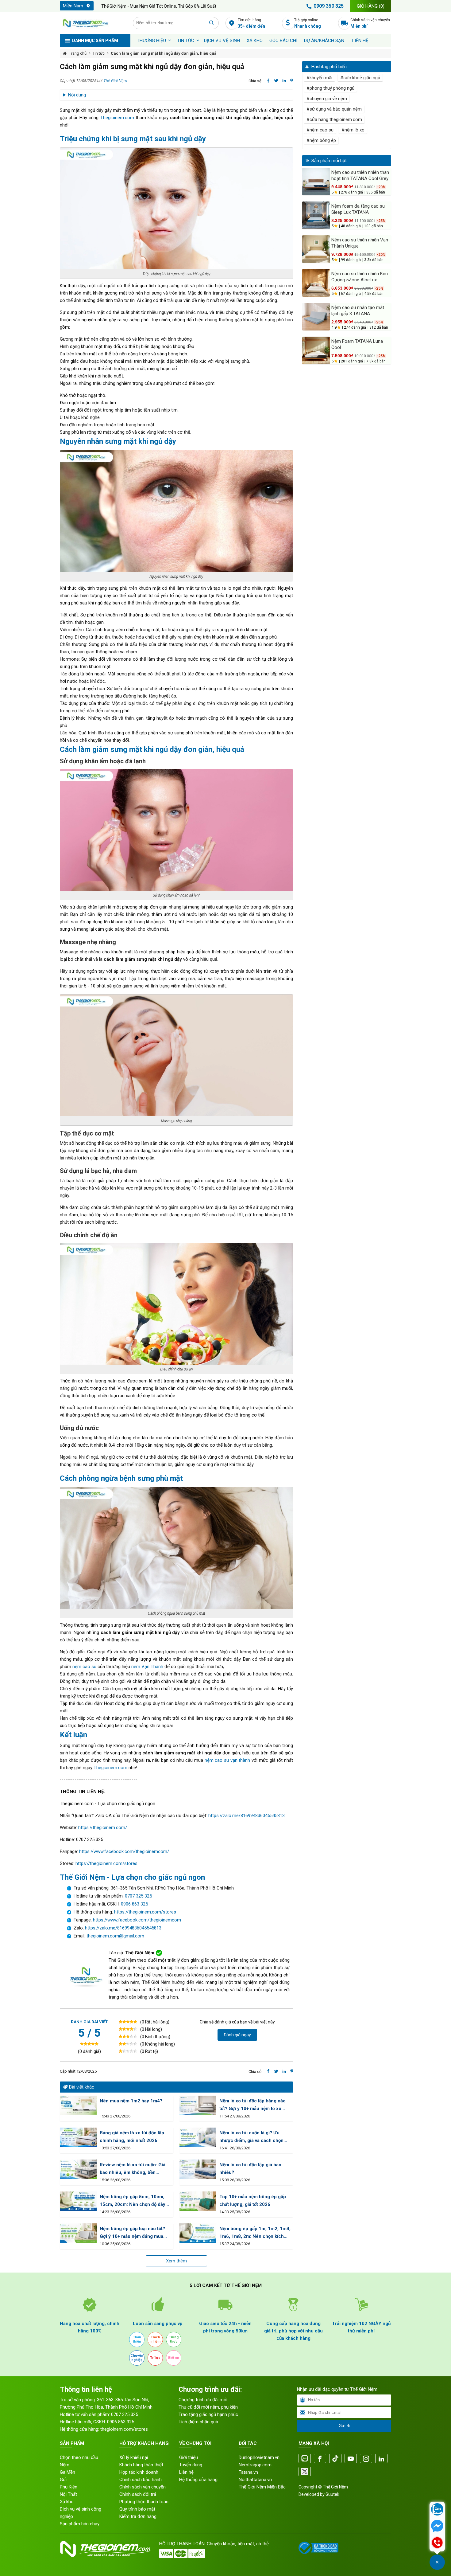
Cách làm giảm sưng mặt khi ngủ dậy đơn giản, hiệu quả (164, 53)
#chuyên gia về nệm (327, 99)
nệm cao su (84, 1667)
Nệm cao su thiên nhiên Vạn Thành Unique (360, 243)
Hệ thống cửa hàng (198, 2480)
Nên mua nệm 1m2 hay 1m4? (131, 2101)
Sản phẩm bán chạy (80, 2524)
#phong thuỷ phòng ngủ (330, 88)
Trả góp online (308, 23)
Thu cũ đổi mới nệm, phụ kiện (208, 2407)
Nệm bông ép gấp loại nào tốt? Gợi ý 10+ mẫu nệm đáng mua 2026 (132, 2233)
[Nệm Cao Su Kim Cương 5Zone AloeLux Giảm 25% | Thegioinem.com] (316, 283)
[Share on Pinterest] (292, 81)
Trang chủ (78, 53)
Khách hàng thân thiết (141, 2465)
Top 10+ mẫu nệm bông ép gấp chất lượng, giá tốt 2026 (253, 2201)
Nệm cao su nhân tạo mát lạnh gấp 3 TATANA (358, 311)
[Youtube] (351, 2459)
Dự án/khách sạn (324, 41)
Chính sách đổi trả (138, 2494)
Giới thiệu (189, 2457)
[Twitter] (305, 2472)
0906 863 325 (134, 1904)
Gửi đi (344, 2426)
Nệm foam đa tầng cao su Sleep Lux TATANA (358, 209)
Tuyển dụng (191, 2465)
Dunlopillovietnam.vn (259, 2457)
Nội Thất (68, 2494)
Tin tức (186, 41)
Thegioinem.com (117, 118)
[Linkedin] (381, 2459)
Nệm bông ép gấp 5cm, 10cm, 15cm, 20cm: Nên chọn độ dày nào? (133, 2201)
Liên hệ (360, 41)
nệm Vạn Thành (147, 1667)
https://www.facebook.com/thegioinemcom (137, 1920)
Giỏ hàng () (371, 6)
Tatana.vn (248, 2472)
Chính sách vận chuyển (370, 23)
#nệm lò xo (353, 130)
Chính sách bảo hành (141, 2480)
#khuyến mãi (319, 78)
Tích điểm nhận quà (198, 2422)
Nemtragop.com (255, 2465)
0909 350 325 (329, 6)
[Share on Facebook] (268, 81)
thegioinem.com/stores (124, 2429)
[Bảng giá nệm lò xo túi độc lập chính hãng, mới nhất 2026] (78, 2137)
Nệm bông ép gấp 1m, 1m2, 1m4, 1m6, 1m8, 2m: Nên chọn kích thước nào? (255, 2233)
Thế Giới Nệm (115, 81)
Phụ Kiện (69, 2487)
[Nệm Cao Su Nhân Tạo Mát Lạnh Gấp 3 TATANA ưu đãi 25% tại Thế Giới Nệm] (316, 317)
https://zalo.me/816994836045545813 (247, 1816)
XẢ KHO (255, 41)
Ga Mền (67, 2472)
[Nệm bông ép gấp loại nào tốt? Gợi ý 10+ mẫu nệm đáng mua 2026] (78, 2233)
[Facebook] (320, 2459)
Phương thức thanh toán (144, 2502)
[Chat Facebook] (437, 2527)
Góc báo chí (283, 41)
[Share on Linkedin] (284, 81)
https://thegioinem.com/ (103, 1827)
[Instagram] (366, 2459)
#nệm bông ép (321, 140)
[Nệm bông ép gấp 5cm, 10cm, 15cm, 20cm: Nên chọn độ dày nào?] (78, 2201)
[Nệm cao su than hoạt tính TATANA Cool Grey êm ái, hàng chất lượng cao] (316, 182)
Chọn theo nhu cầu (79, 2457)
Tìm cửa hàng (251, 23)
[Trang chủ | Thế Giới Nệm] (93, 23)
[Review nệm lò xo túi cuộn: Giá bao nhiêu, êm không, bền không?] (78, 2169)
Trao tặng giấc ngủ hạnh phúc (208, 2414)
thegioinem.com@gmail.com (115, 1936)
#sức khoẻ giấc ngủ (360, 78)
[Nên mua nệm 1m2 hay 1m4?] (78, 2105)
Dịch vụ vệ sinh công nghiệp (81, 2513)
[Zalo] (305, 2459)
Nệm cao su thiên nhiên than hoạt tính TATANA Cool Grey (360, 175)
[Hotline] (437, 2543)
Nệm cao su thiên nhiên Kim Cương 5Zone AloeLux (360, 277)
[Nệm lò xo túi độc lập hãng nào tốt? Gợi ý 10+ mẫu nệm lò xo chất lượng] (198, 2105)
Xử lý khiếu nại (134, 2457)
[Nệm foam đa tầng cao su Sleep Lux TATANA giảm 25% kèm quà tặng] (316, 215)
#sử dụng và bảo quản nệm (334, 109)
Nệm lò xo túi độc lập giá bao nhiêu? (250, 2169)
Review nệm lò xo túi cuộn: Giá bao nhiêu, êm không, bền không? (133, 2169)
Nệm (65, 2465)
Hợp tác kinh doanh (139, 2472)
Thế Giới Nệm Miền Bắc (262, 2487)
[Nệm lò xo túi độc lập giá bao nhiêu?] (198, 2169)
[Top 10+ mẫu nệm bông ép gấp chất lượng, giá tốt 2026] (198, 2201)
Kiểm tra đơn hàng (138, 2516)
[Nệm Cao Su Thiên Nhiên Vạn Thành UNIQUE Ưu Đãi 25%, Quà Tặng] (316, 249)
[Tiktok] (335, 2459)
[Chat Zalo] (437, 2510)
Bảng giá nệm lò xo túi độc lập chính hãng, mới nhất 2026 (132, 2137)
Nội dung (77, 95)
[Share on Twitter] (276, 81)
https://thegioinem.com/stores (106, 1863)
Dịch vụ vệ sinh (222, 41)
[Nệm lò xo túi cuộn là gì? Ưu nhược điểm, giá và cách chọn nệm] (198, 2137)
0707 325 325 (138, 1896)
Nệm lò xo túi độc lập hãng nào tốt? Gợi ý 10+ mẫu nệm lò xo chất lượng (252, 2105)
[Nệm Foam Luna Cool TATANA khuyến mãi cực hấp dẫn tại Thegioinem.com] (316, 350)
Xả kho (67, 2502)
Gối (63, 2480)
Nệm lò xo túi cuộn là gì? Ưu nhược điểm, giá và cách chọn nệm (251, 2137)
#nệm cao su (320, 130)
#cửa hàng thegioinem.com (334, 119)
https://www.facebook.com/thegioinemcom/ (124, 1851)
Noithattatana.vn (255, 2480)
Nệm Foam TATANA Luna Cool (357, 344)
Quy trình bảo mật (137, 2509)
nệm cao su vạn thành (227, 1760)
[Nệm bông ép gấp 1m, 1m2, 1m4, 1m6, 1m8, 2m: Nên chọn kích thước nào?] (198, 2233)
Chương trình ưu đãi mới (203, 2400)
